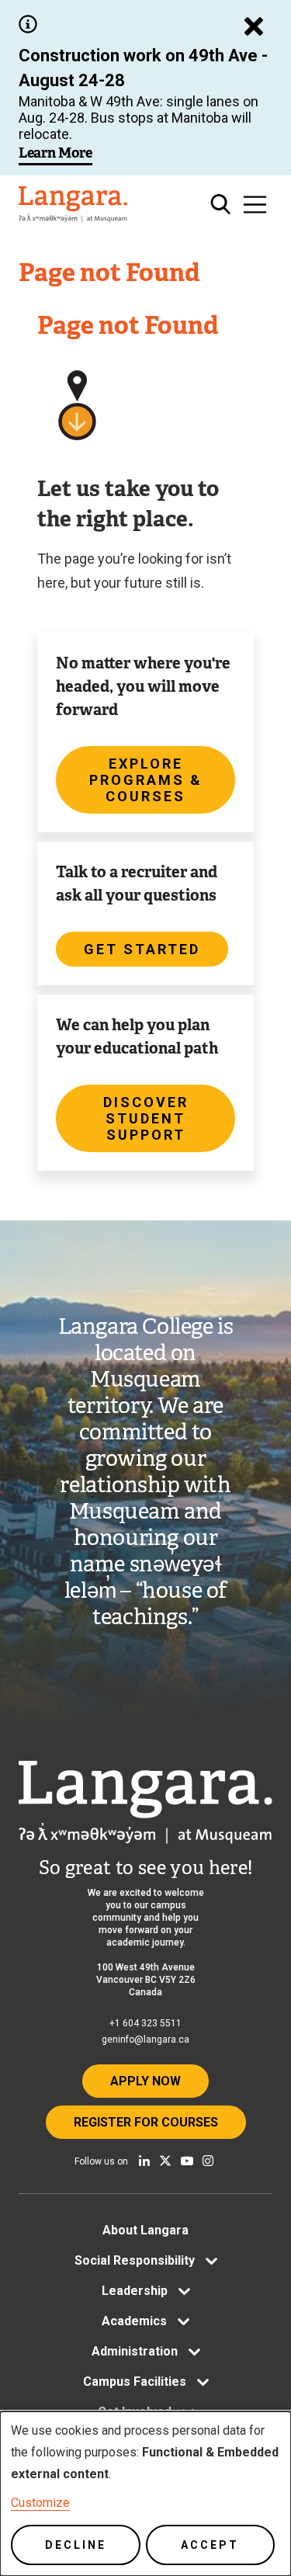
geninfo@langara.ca (145, 2040)
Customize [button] (40, 2503)
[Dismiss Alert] (254, 26)
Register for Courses (146, 2122)
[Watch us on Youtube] (187, 2161)
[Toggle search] (221, 205)
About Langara (145, 2230)
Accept (210, 2545)
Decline (76, 2545)
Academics (134, 2321)
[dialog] (145, 2494)
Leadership (135, 2291)
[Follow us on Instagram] (208, 2161)
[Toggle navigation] (255, 205)
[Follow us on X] (165, 2161)
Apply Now (145, 2081)
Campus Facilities (135, 2382)
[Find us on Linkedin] (144, 2161)
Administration (135, 2351)
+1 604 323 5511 (145, 2023)
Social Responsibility (135, 2260)
